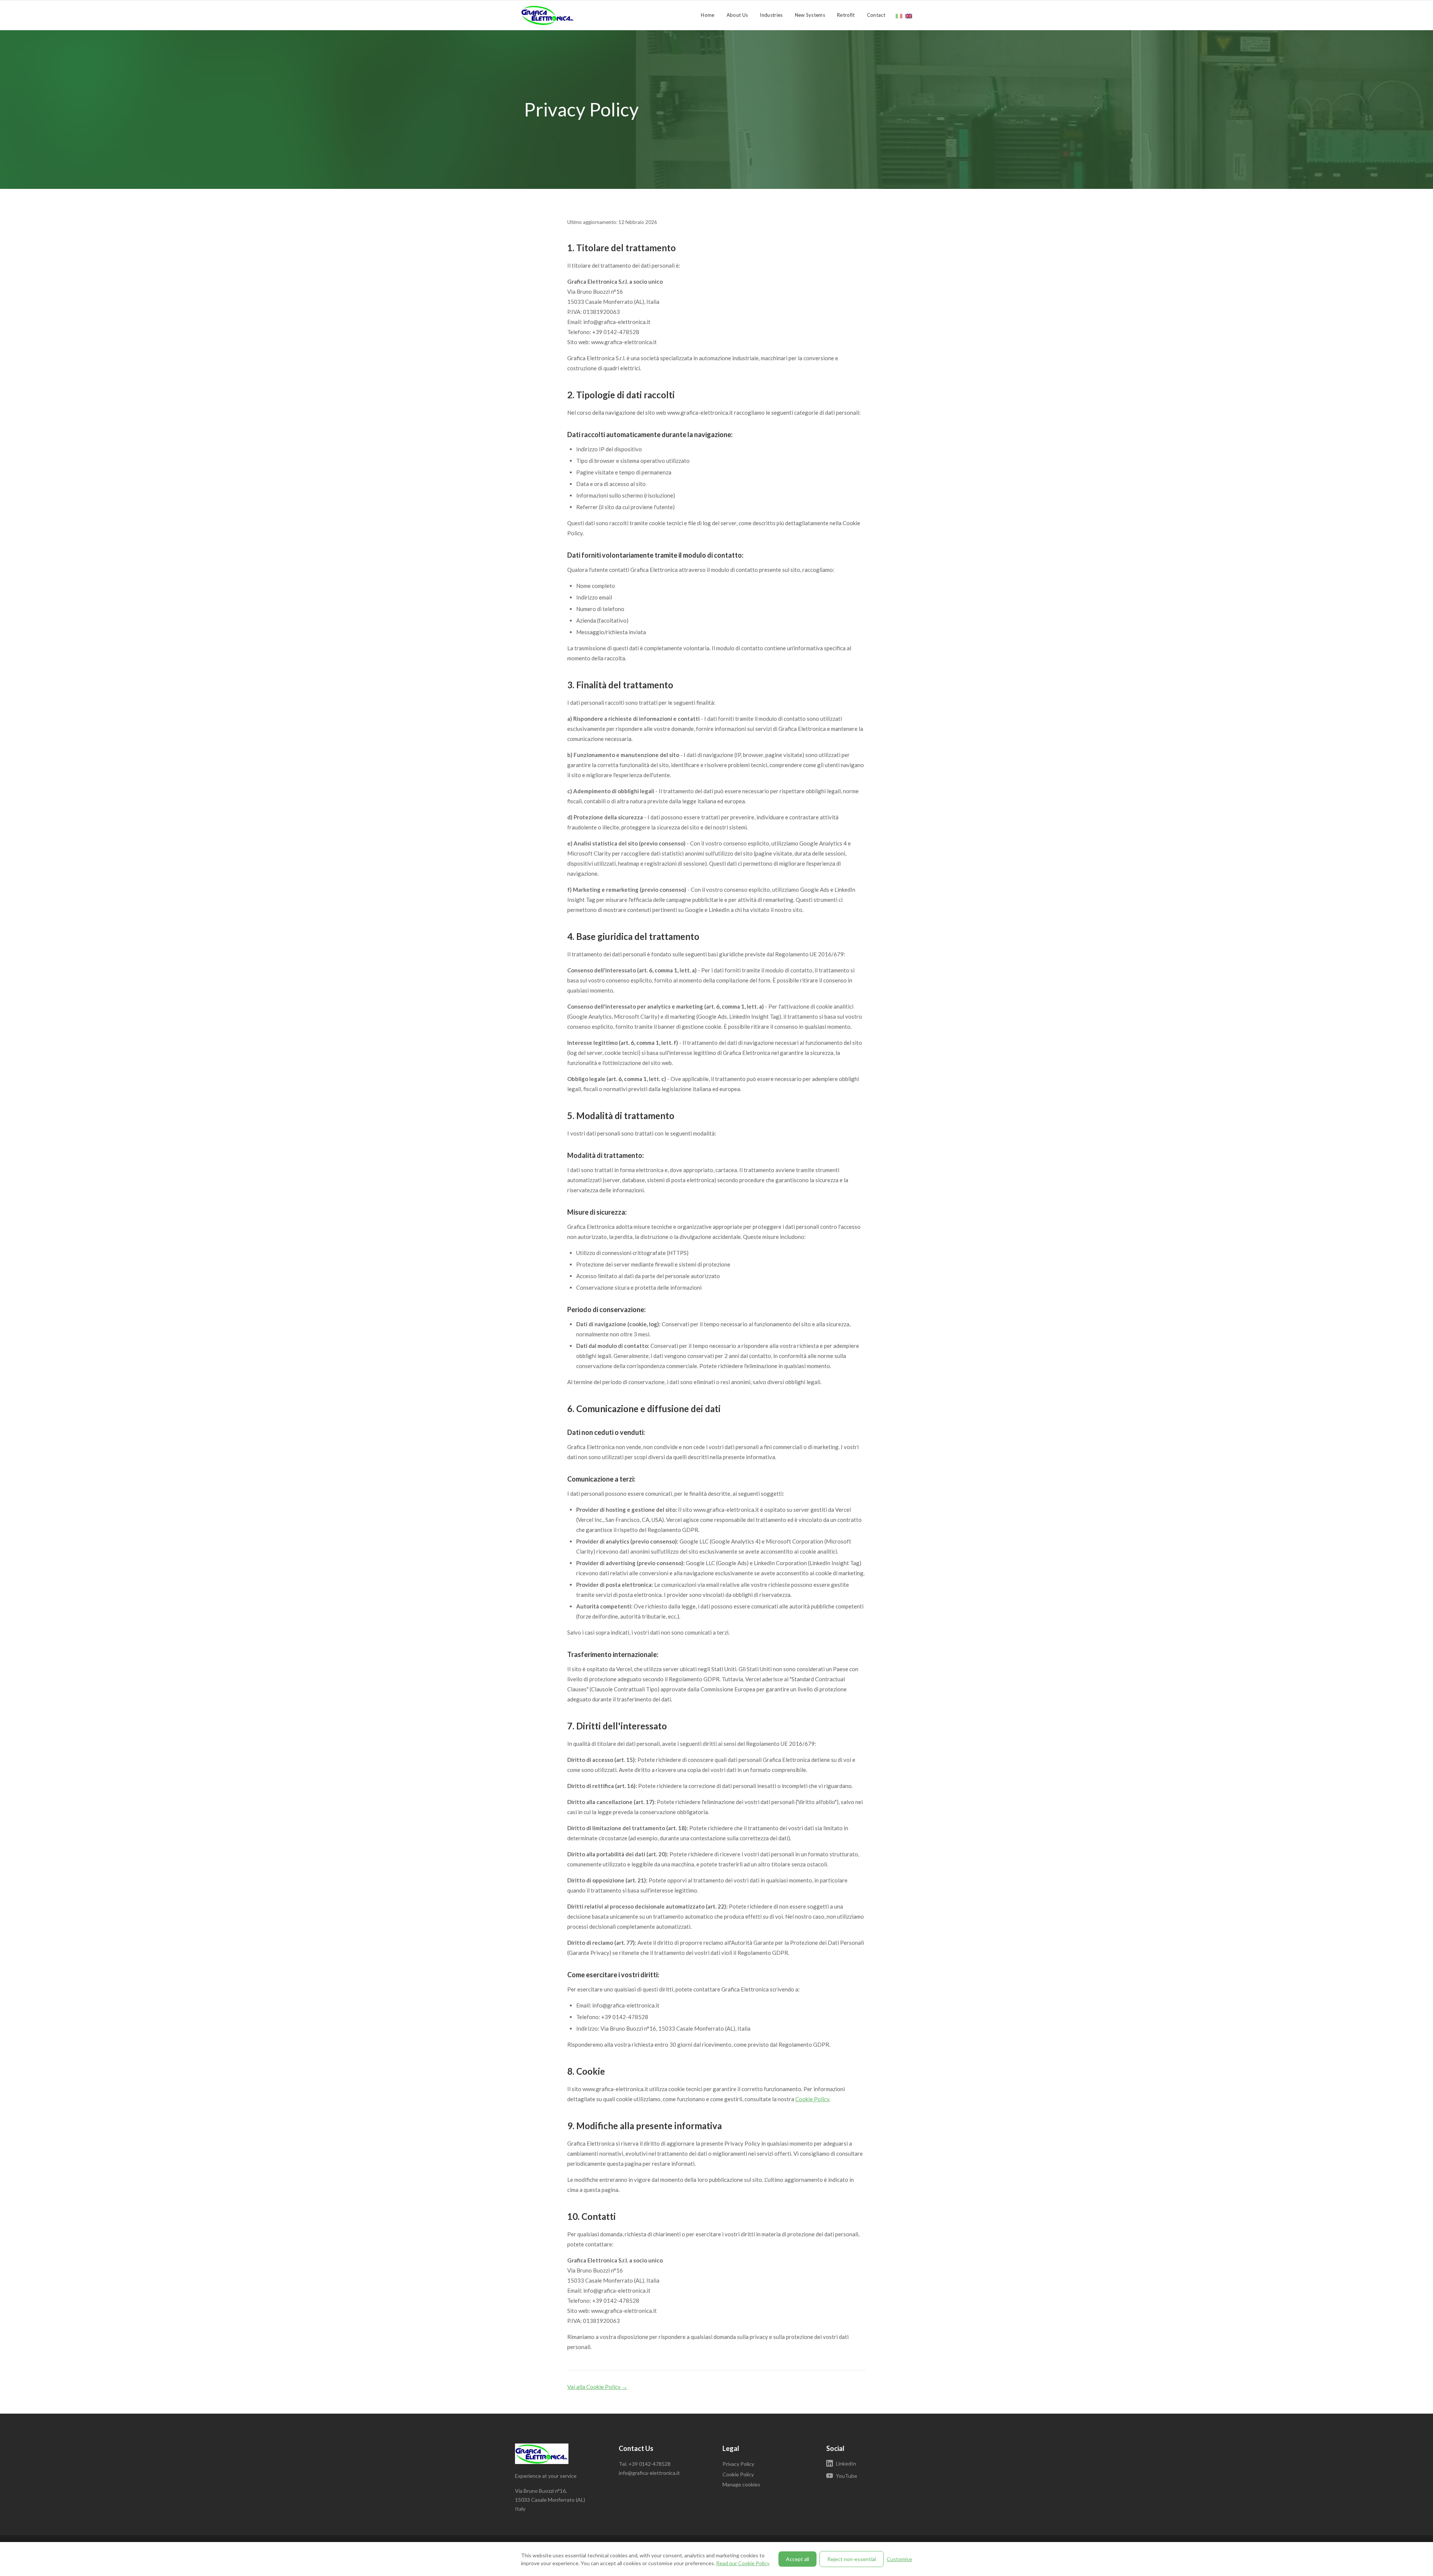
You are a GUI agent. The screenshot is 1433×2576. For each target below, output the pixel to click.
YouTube (847, 2476)
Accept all (797, 2559)
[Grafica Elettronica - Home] (558, 15)
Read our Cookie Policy (743, 2563)
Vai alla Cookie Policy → (597, 2387)
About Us (737, 15)
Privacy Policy (738, 2464)
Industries (771, 15)
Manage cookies (741, 2484)
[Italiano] (899, 15)
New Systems (810, 15)
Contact (876, 15)
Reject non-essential (852, 2559)
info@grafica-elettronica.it (649, 2473)
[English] (909, 15)
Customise (899, 2559)
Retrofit (846, 15)
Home (708, 15)
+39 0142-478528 (650, 2464)
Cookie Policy (812, 2099)
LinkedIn (846, 2463)
